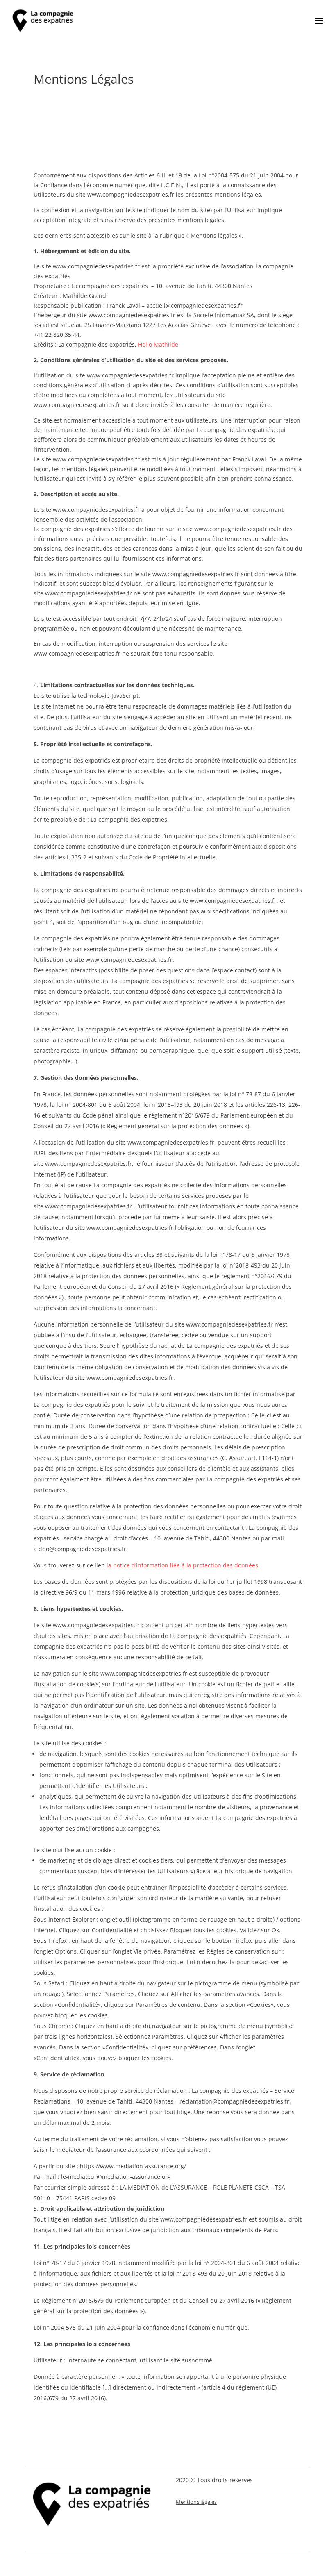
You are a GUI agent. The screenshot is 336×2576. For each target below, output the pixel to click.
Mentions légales (196, 2502)
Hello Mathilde (158, 344)
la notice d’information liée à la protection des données (182, 1565)
